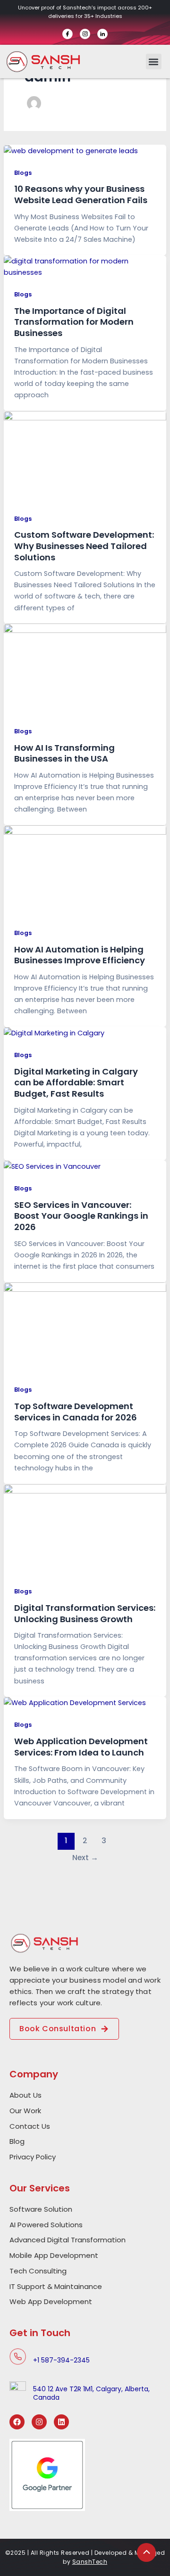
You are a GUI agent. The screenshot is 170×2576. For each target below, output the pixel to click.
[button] (154, 62)
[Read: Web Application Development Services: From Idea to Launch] (75, 1702)
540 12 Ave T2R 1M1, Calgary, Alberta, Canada (91, 2393)
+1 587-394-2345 (61, 2360)
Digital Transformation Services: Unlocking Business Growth (85, 1613)
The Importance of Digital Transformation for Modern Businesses (74, 322)
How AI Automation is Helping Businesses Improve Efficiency (80, 955)
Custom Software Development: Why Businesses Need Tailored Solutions (84, 546)
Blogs (23, 173)
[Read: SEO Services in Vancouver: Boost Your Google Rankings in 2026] (52, 1166)
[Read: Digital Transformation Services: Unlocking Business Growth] (85, 1529)
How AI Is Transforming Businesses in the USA (64, 753)
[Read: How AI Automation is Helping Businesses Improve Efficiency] (85, 870)
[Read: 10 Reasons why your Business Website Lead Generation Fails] (71, 150)
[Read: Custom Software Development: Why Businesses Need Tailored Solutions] (85, 456)
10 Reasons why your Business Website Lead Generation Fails (81, 194)
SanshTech (90, 2562)
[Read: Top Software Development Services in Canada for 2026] (85, 1328)
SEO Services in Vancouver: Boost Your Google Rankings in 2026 (81, 1216)
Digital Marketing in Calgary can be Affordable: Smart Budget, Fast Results (76, 1083)
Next (85, 1858)
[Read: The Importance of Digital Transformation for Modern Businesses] (85, 266)
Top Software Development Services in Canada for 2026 (76, 1412)
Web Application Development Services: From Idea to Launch (81, 1747)
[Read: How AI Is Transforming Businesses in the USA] (85, 669)
